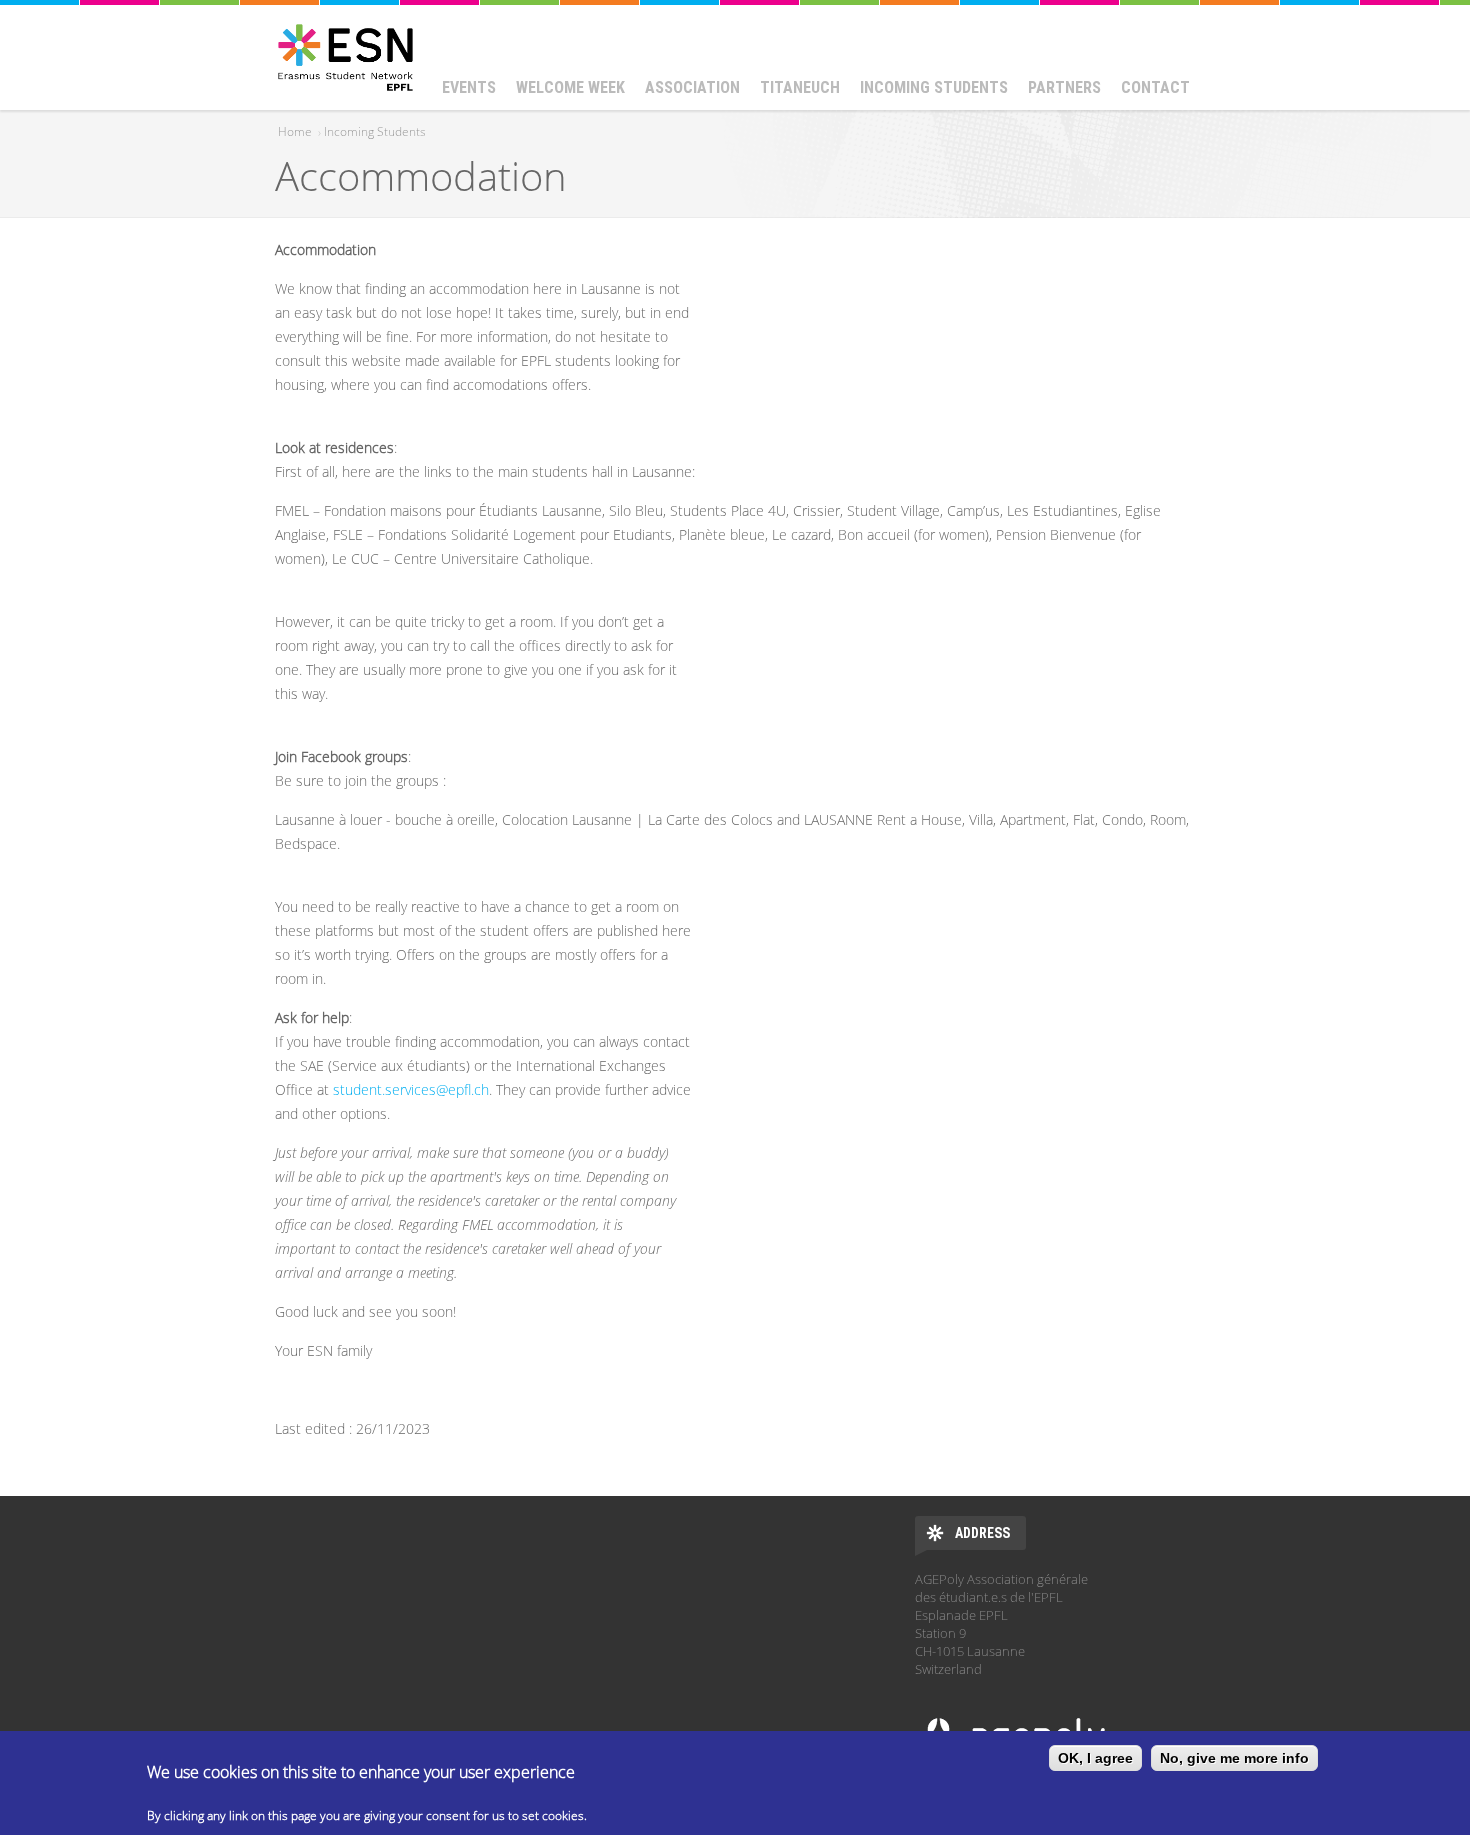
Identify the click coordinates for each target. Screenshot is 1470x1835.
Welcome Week (570, 87)
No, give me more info (1234, 1758)
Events (469, 87)
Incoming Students (934, 87)
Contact (1155, 87)
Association (692, 87)
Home (295, 131)
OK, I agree (1095, 1758)
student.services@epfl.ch (411, 1089)
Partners (1064, 87)
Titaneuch (800, 87)
